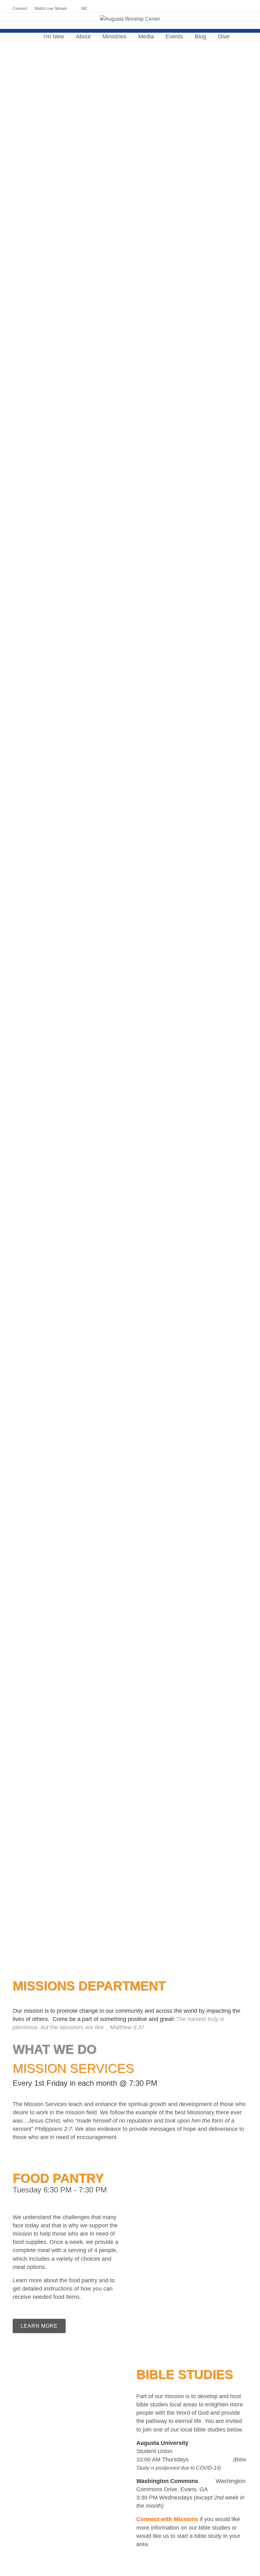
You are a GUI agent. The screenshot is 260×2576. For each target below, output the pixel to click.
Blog (200, 37)
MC (84, 9)
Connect (20, 9)
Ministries (114, 37)
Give (224, 37)
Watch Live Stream (51, 9)
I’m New (54, 37)
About (83, 37)
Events (174, 37)
